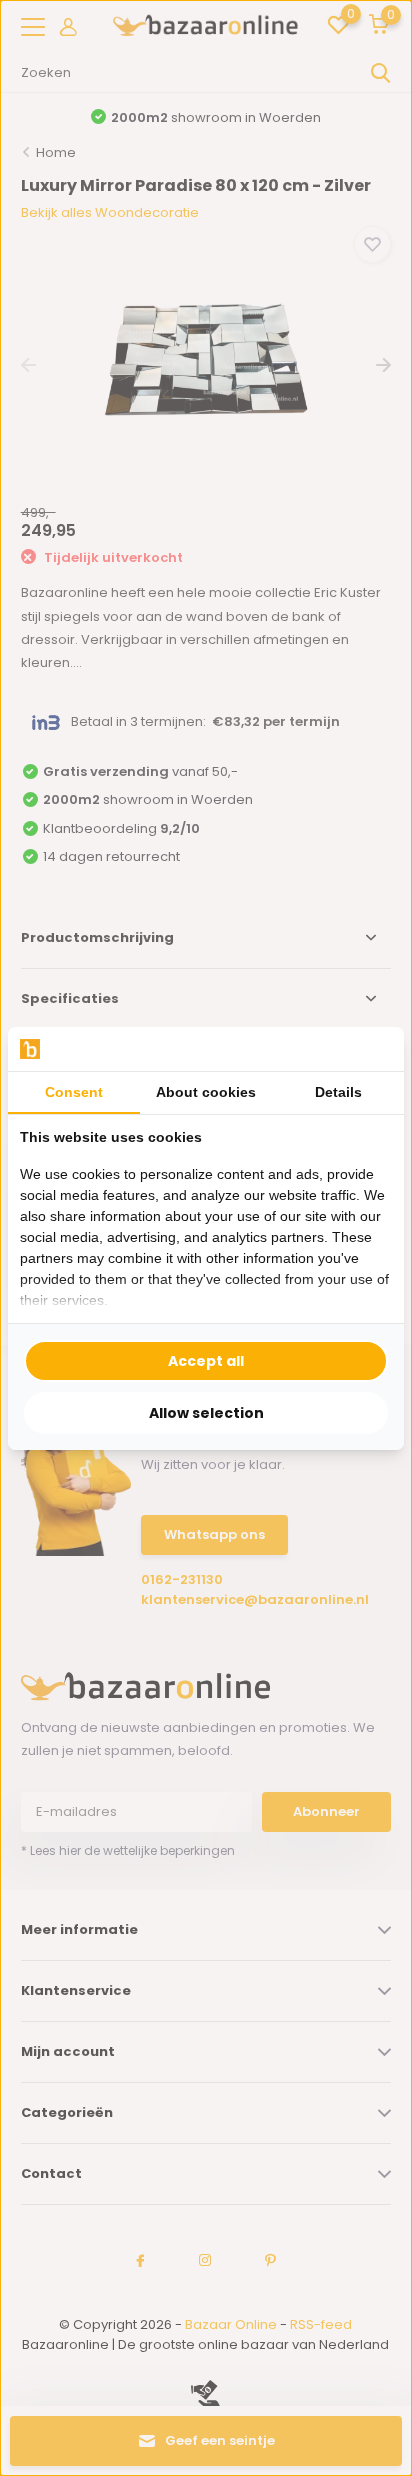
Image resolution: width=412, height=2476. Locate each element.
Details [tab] (338, 1092)
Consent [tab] (74, 1092)
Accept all (206, 1361)
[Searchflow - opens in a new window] (367, 1048)
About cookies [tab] (206, 1092)
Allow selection (206, 1413)
